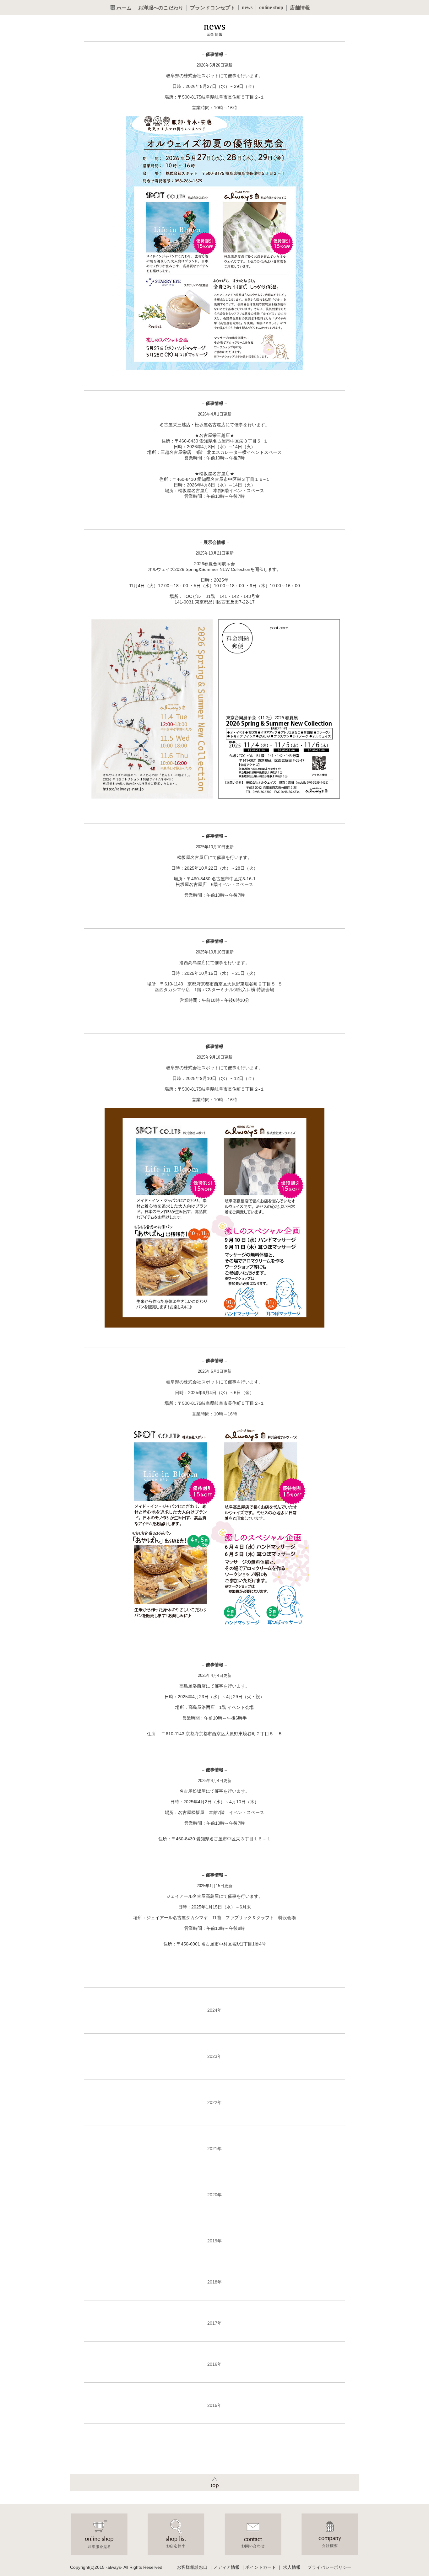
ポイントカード (261, 2567)
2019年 (215, 2241)
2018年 (215, 2282)
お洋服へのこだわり (161, 8)
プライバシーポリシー (329, 2567)
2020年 (215, 2195)
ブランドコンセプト (213, 8)
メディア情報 (226, 2567)
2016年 (215, 2364)
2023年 (215, 2056)
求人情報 (292, 2567)
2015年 (215, 2405)
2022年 (215, 2102)
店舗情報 (300, 8)
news (247, 7)
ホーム (123, 8)
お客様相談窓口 (192, 2567)
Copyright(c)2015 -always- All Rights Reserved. (117, 2567)
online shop (271, 7)
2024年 (215, 2010)
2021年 (215, 2149)
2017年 (215, 2323)
